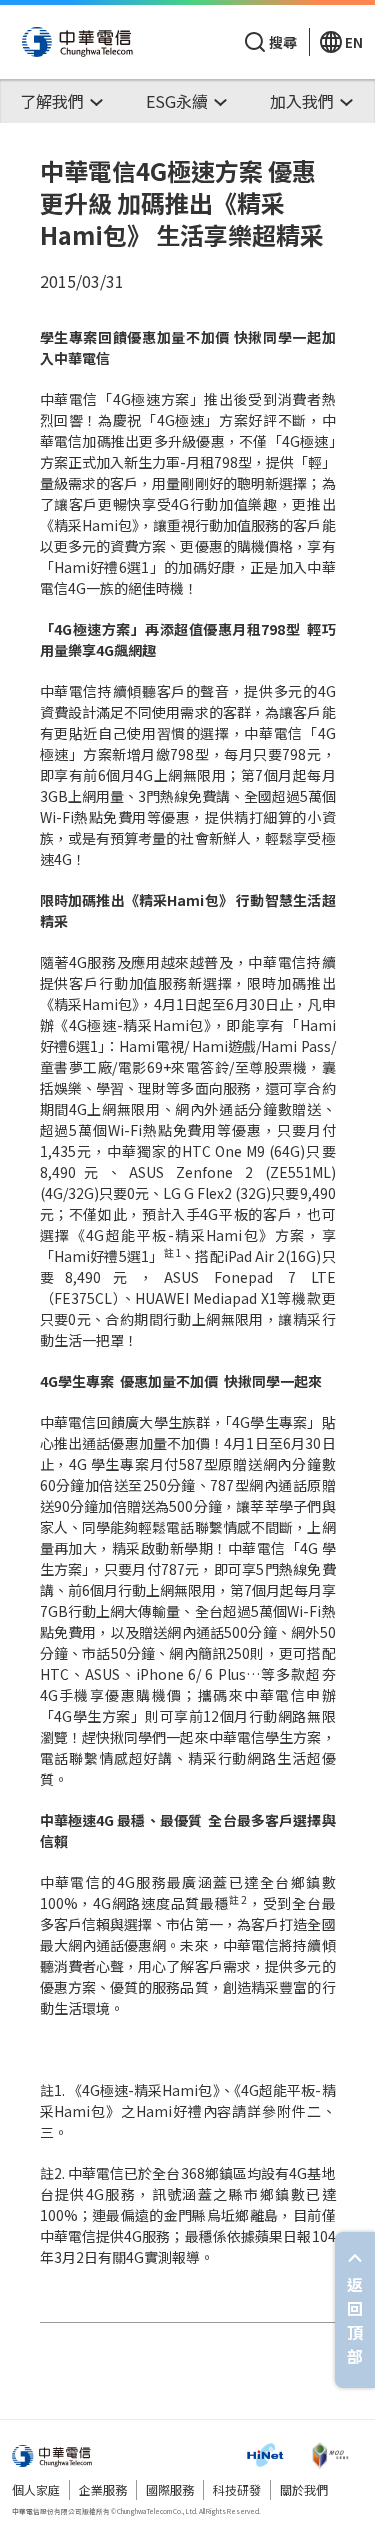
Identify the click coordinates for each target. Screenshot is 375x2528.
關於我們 (304, 2489)
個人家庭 (36, 2489)
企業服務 (103, 2489)
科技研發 (237, 2489)
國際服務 (170, 2489)
